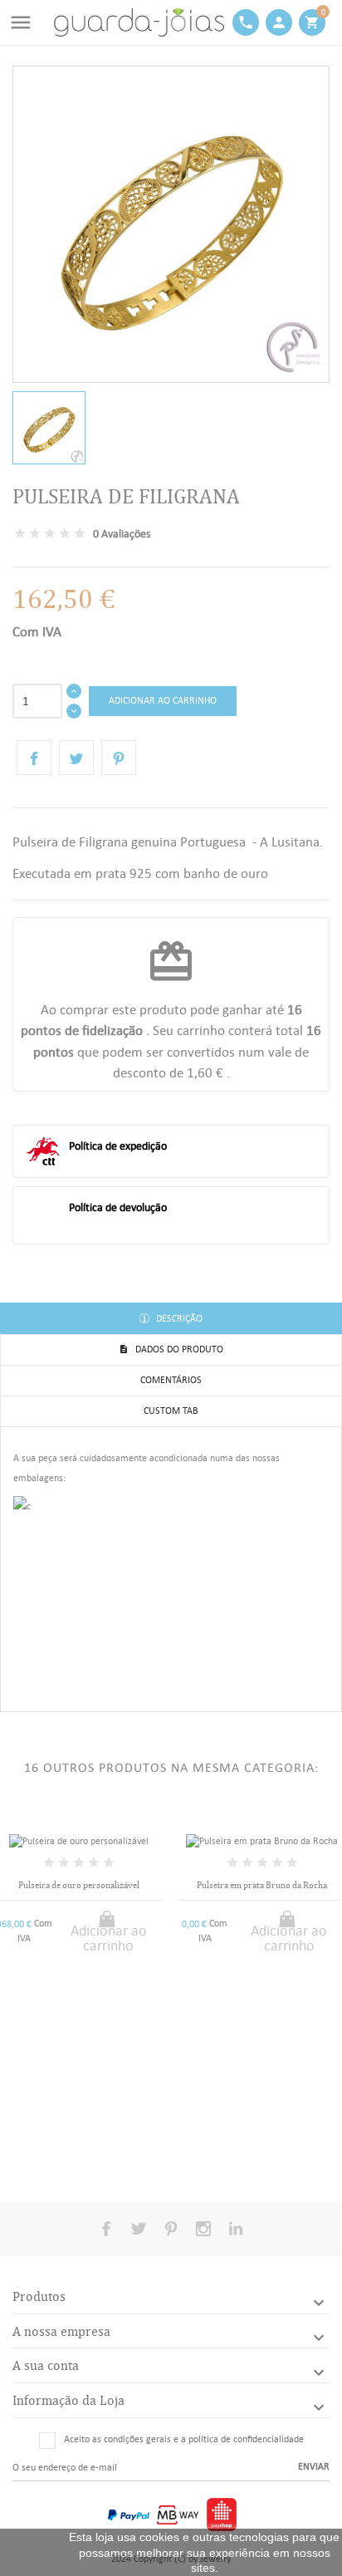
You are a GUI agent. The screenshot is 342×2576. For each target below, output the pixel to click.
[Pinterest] (119, 758)
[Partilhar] (34, 758)
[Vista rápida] (65, 2156)
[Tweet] (76, 758)
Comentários (171, 1380)
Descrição (178, 1318)
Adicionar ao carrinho (163, 700)
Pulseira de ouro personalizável (79, 1885)
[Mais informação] (93, 2155)
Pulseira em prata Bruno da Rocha (262, 1885)
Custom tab (171, 1411)
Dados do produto (178, 1349)
